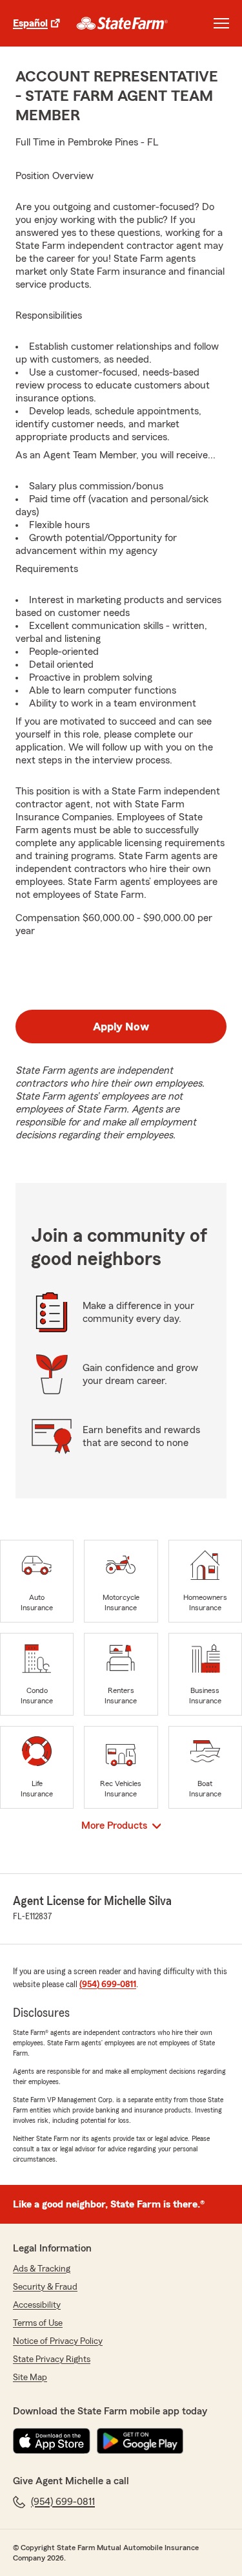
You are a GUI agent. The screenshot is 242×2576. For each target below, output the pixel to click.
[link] (122, 23)
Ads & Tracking (42, 2269)
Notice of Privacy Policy (58, 2341)
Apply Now (121, 1027)
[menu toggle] (221, 23)
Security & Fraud (45, 2287)
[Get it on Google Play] (140, 2441)
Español (30, 23)
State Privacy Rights (52, 2359)
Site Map (30, 2378)
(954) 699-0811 (108, 1985)
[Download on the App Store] (52, 2441)
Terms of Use (38, 2323)
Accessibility (37, 2305)
